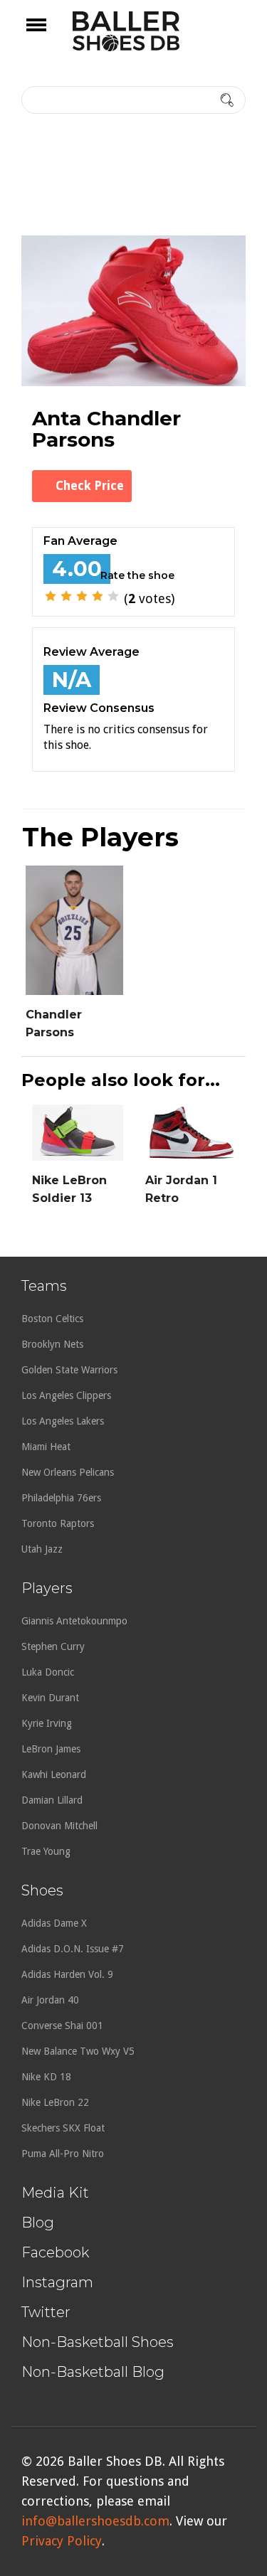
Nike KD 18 (46, 2077)
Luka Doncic (48, 1672)
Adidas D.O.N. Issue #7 (73, 1949)
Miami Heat (46, 1447)
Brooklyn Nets (52, 1344)
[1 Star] (51, 596)
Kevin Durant (50, 1698)
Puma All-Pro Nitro (63, 2154)
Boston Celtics (52, 1319)
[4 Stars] (98, 596)
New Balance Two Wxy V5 (78, 2051)
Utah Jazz (42, 1549)
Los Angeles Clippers (66, 1395)
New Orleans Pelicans (68, 1472)
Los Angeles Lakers (63, 1421)
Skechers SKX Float (63, 2128)
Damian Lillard (52, 1800)
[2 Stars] (66, 596)
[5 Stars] (113, 596)
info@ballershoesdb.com (95, 2521)
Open (49, 34)
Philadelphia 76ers (61, 1498)
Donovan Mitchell (59, 1826)
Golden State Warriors (69, 1370)
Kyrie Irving (47, 1723)
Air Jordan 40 (50, 2000)
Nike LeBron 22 (55, 2102)
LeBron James (51, 1749)
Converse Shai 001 (62, 2026)
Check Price (90, 486)
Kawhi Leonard (54, 1774)
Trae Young (46, 1851)
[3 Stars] (82, 596)
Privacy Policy (62, 2541)
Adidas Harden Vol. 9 (67, 1974)
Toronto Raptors (58, 1523)
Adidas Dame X (54, 1923)
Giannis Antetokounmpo (74, 1621)
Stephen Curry (53, 1646)
